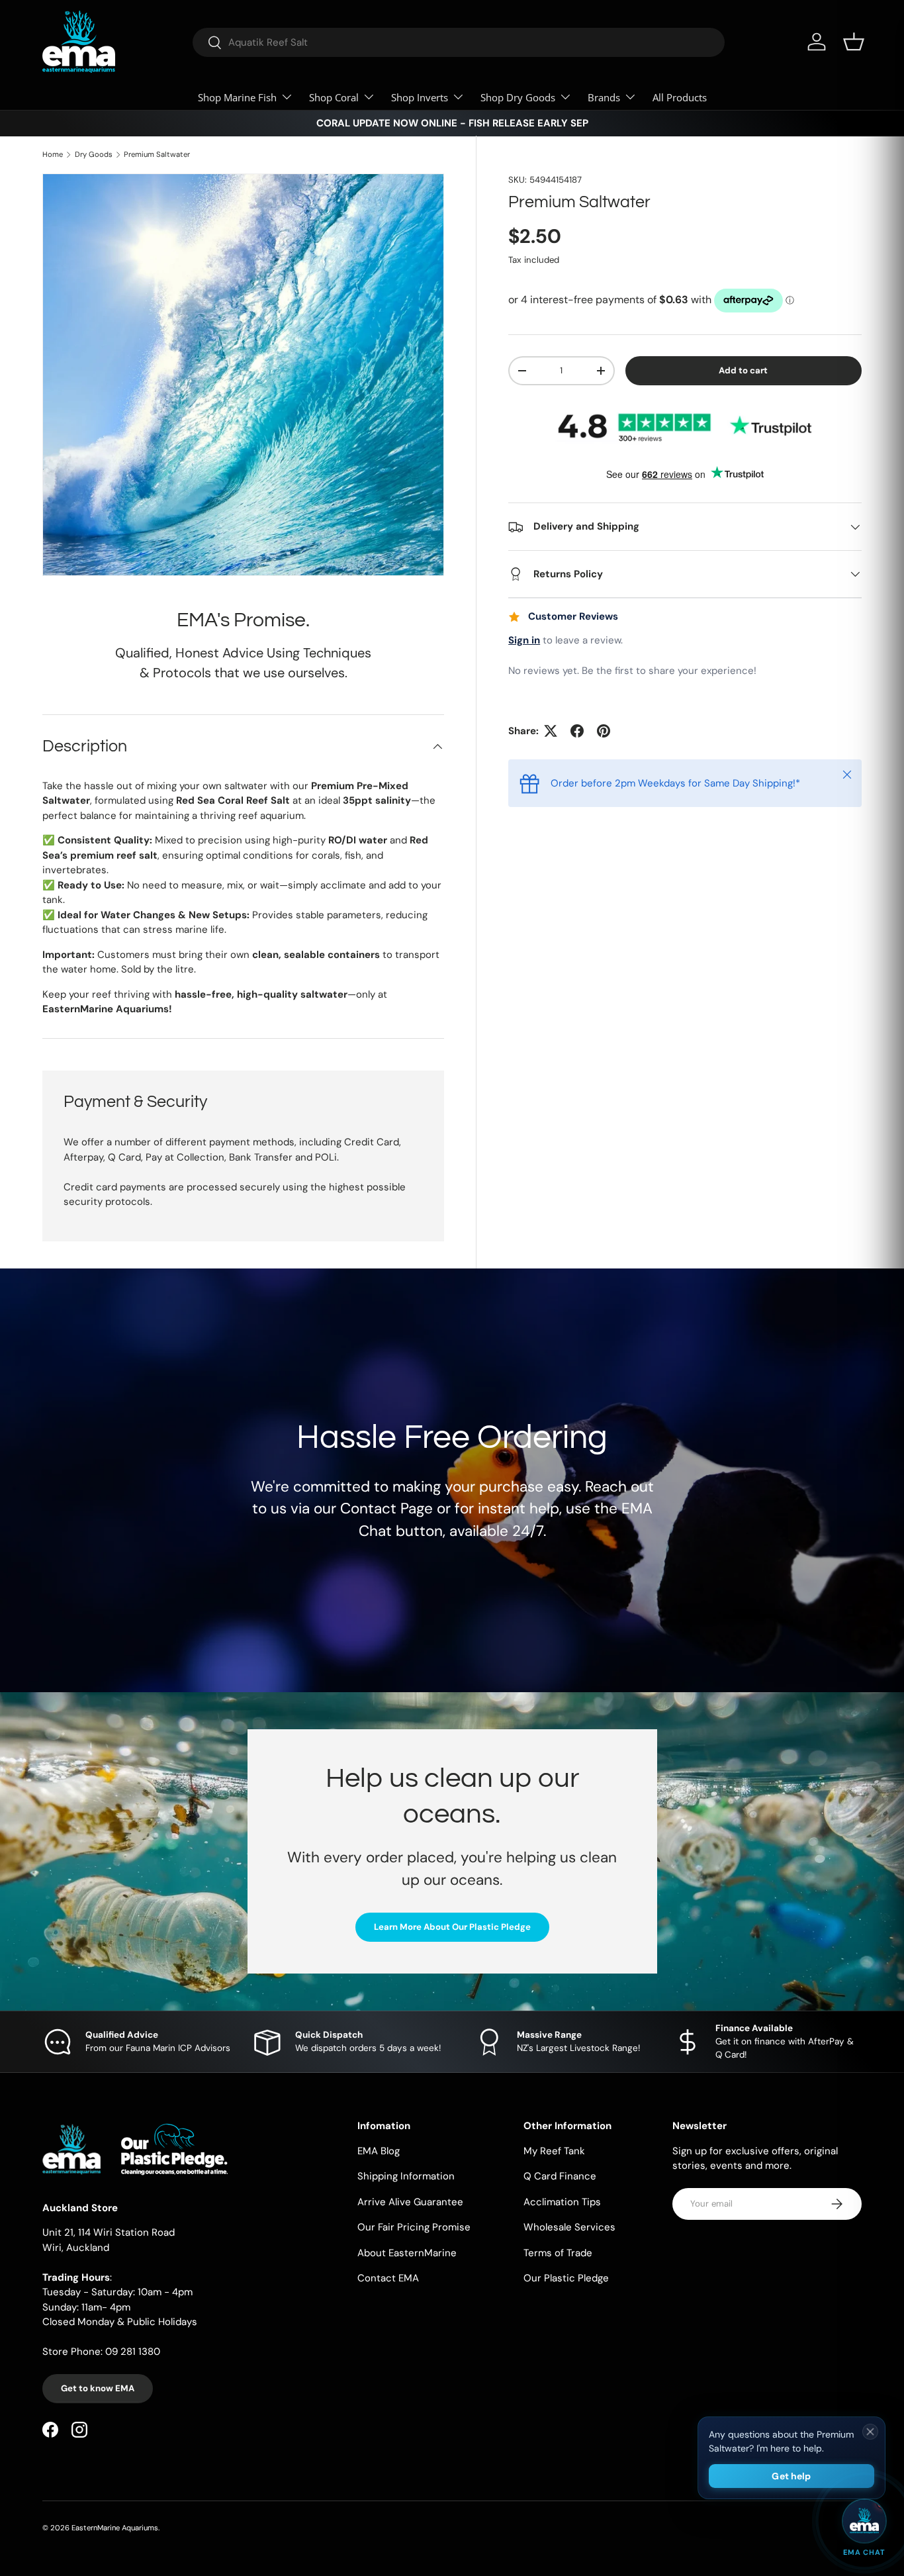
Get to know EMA (98, 2388)
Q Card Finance (560, 2176)
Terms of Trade (558, 2253)
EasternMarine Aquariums (115, 2528)
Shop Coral (334, 97)
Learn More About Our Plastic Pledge (452, 1927)
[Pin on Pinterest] (604, 731)
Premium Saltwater (157, 155)
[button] (854, 42)
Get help (791, 2476)
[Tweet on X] (551, 731)
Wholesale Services (569, 2227)
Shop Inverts (420, 97)
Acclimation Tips (562, 2202)
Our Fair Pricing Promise (414, 2227)
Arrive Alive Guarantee (410, 2202)
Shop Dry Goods (518, 97)
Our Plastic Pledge (566, 2278)
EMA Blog (379, 2151)
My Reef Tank (554, 2151)
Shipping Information (406, 2176)
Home (53, 155)
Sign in (524, 640)
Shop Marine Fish (237, 97)
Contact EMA (388, 2278)
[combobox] (459, 42)
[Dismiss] (870, 2432)
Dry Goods (94, 155)
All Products (680, 97)
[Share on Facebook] (577, 731)
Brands (604, 97)
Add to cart (743, 370)
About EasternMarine (407, 2253)
